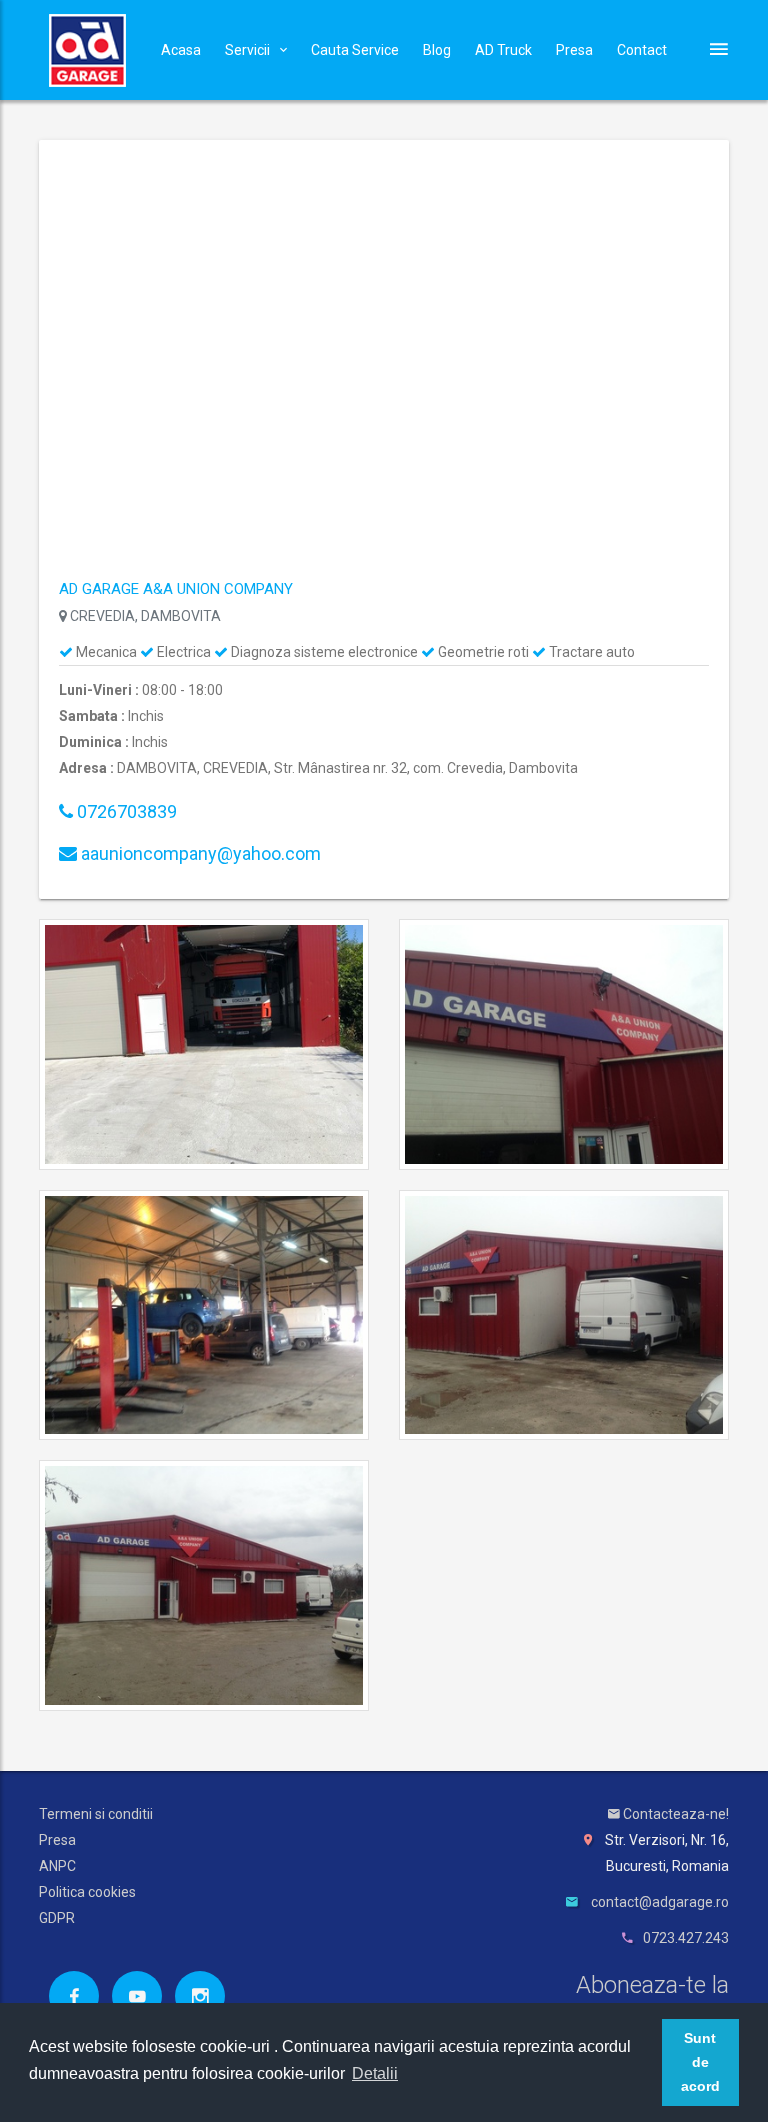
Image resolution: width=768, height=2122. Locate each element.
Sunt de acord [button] (700, 2062)
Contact (642, 50)
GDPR (57, 1918)
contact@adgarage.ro (660, 1902)
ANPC (57, 1866)
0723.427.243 (686, 1938)
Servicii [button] (247, 50)
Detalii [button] (375, 2073)
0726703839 (125, 811)
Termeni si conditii (96, 1814)
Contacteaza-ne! (674, 1814)
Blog (437, 50)
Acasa (181, 50)
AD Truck (503, 50)
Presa (574, 50)
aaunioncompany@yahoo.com (199, 853)
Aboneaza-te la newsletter (652, 1999)
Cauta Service (355, 50)
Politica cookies (87, 1892)
